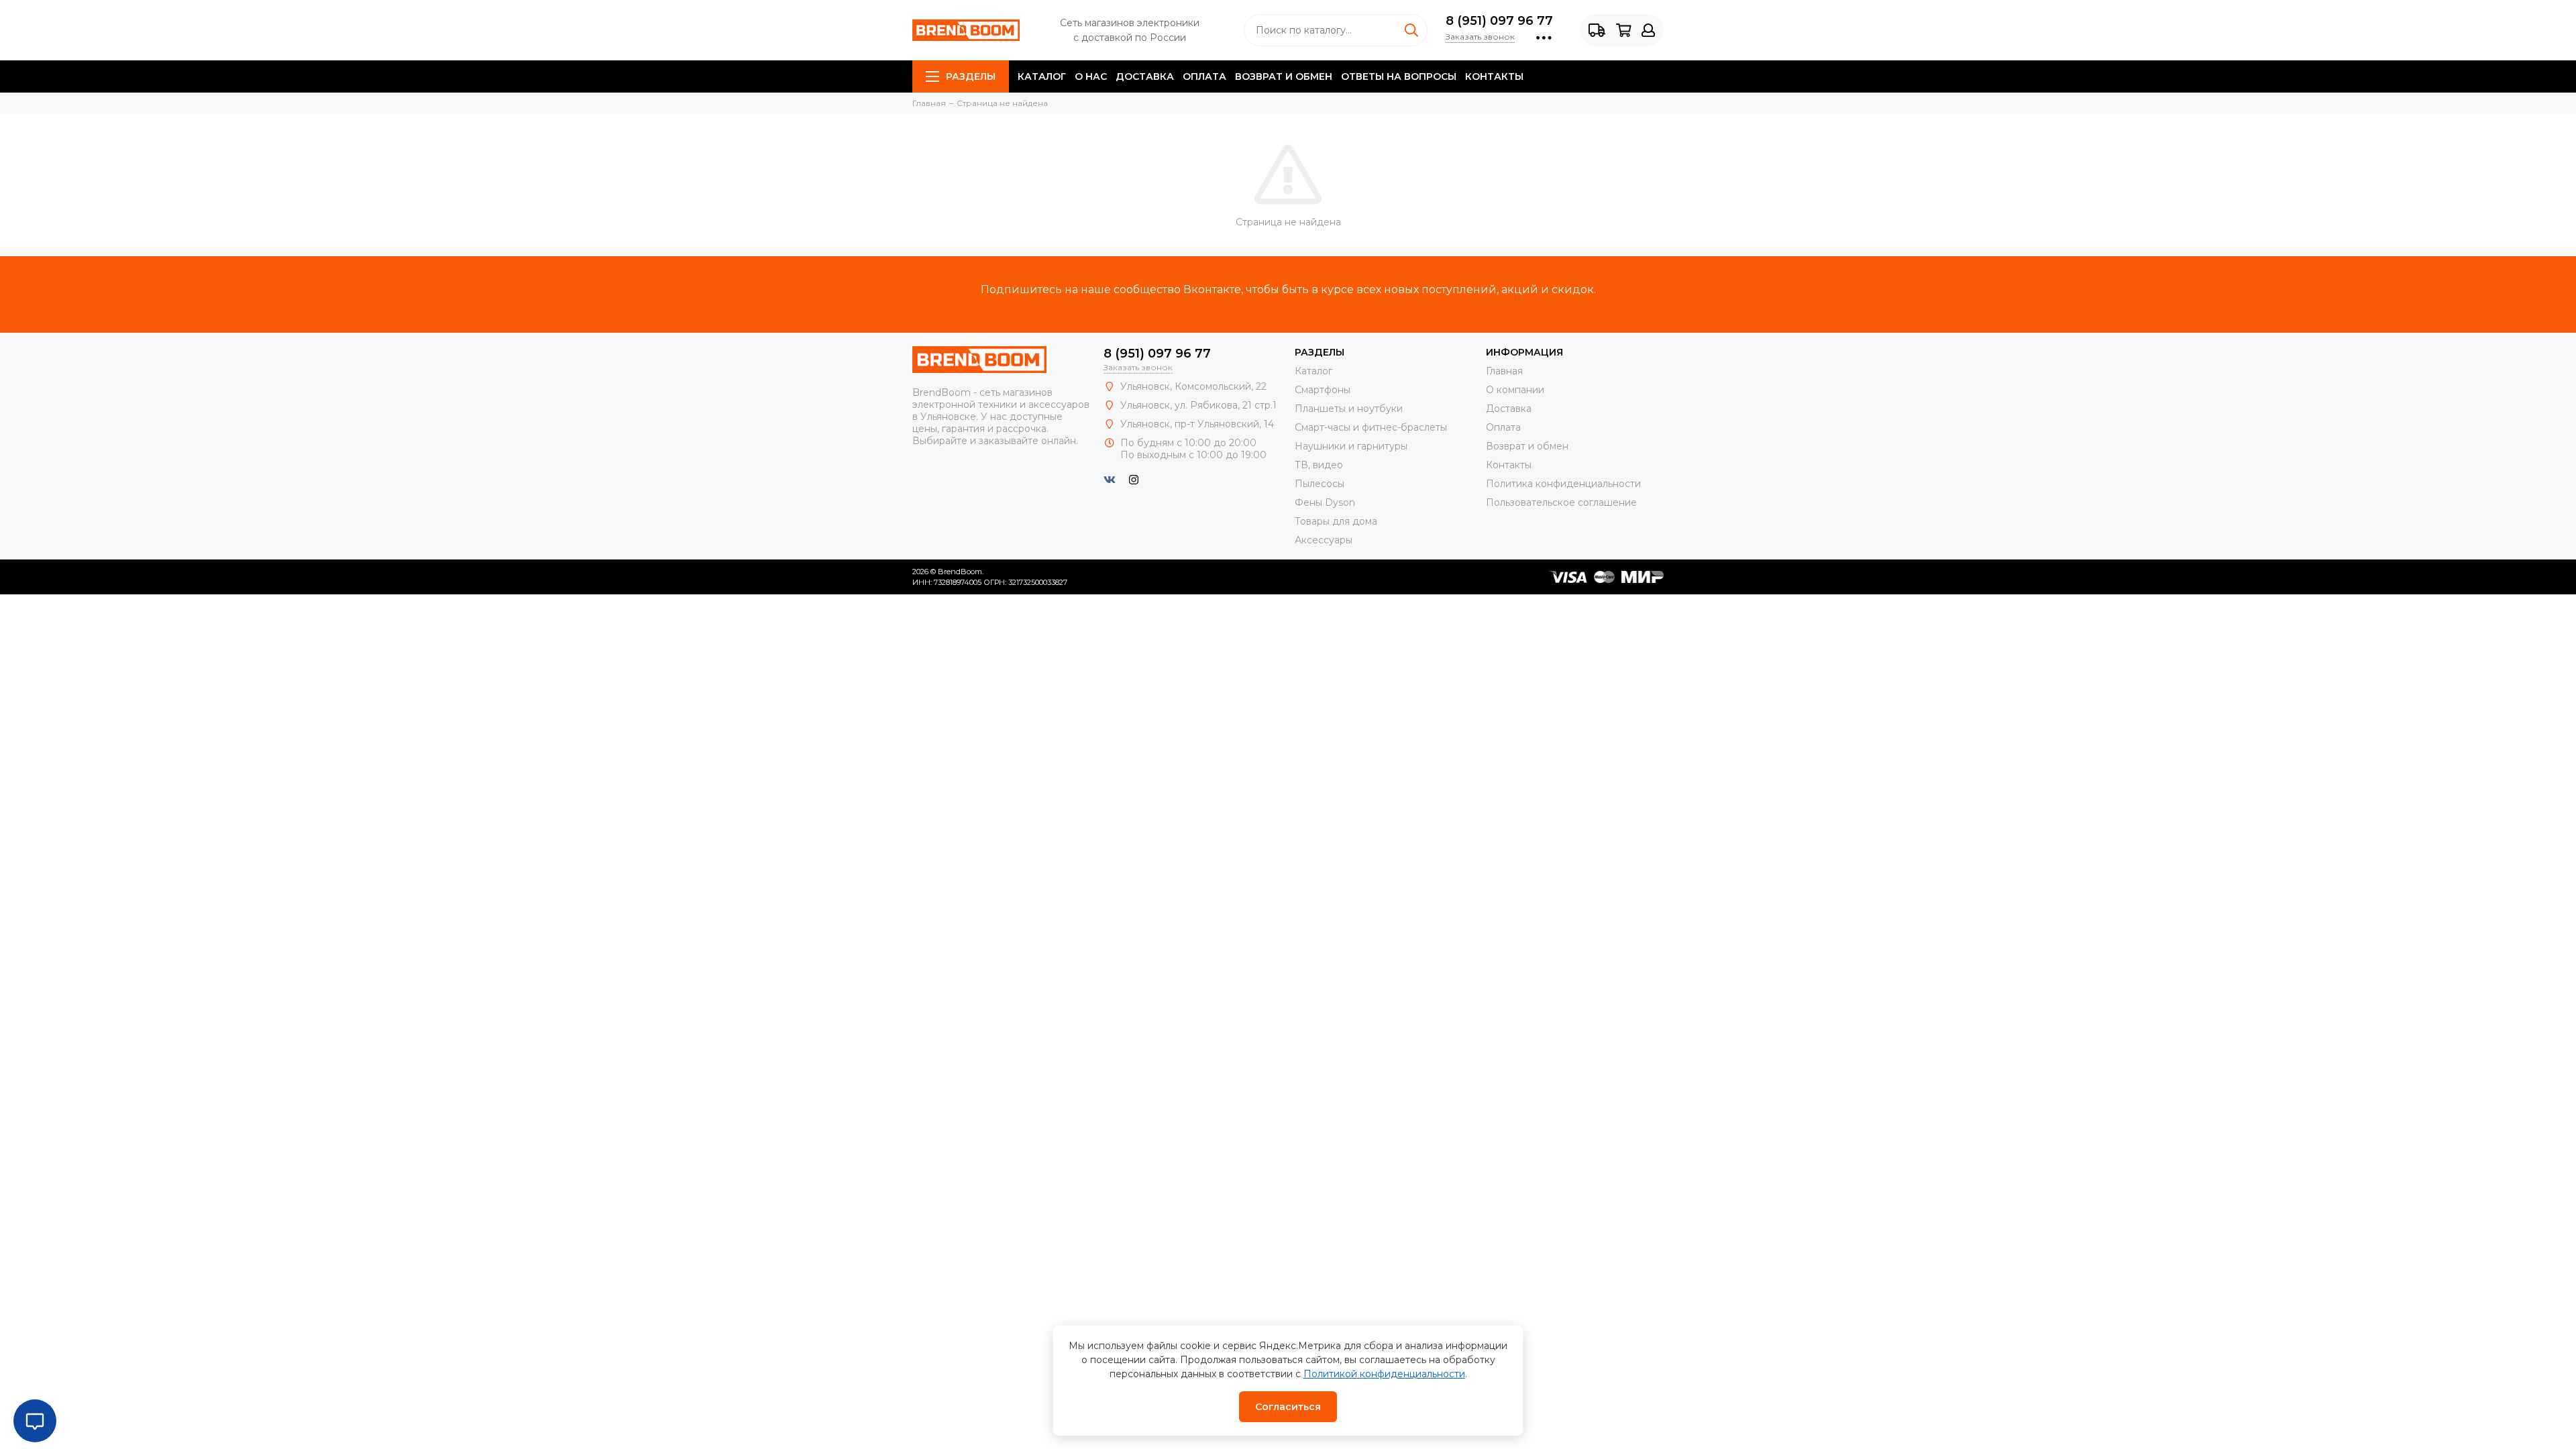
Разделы (971, 76)
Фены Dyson (1325, 502)
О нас (1091, 76)
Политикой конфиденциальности (1384, 1374)
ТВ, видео (1319, 465)
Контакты (1494, 76)
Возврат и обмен (1284, 76)
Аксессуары (1324, 540)
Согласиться (1288, 1407)
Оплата (1204, 76)
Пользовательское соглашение (1561, 502)
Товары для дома (1336, 521)
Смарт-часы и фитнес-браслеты (1371, 427)
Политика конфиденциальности (1563, 484)
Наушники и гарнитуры (1351, 446)
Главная (1504, 371)
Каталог (1042, 76)
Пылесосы (1320, 484)
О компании (1515, 390)
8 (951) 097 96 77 (1499, 21)
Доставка (1145, 76)
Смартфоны (1323, 390)
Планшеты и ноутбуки (1349, 409)
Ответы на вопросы (1399, 76)
